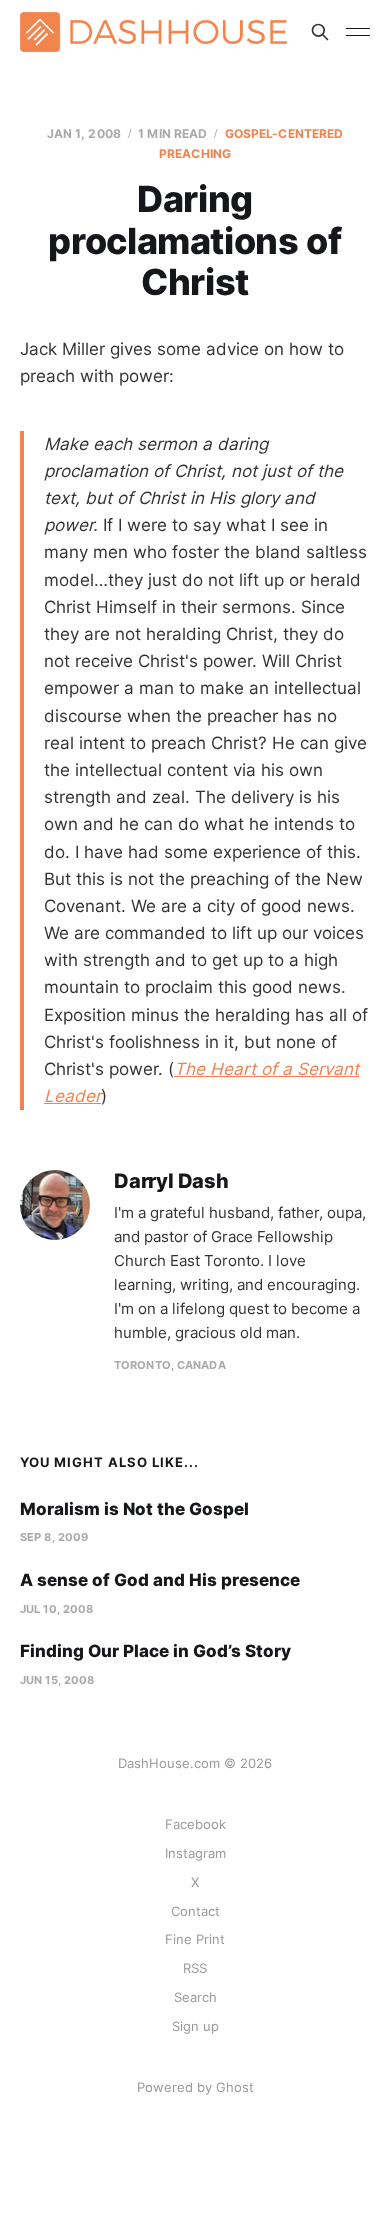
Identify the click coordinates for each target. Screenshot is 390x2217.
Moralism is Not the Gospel (134, 1509)
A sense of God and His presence (160, 1580)
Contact (195, 1911)
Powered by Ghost (195, 2087)
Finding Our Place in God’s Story (155, 1651)
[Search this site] (320, 32)
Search (195, 1997)
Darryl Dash (171, 1181)
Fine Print (195, 1939)
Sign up (195, 2026)
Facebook (195, 1824)
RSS (195, 1968)
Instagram (195, 1853)
